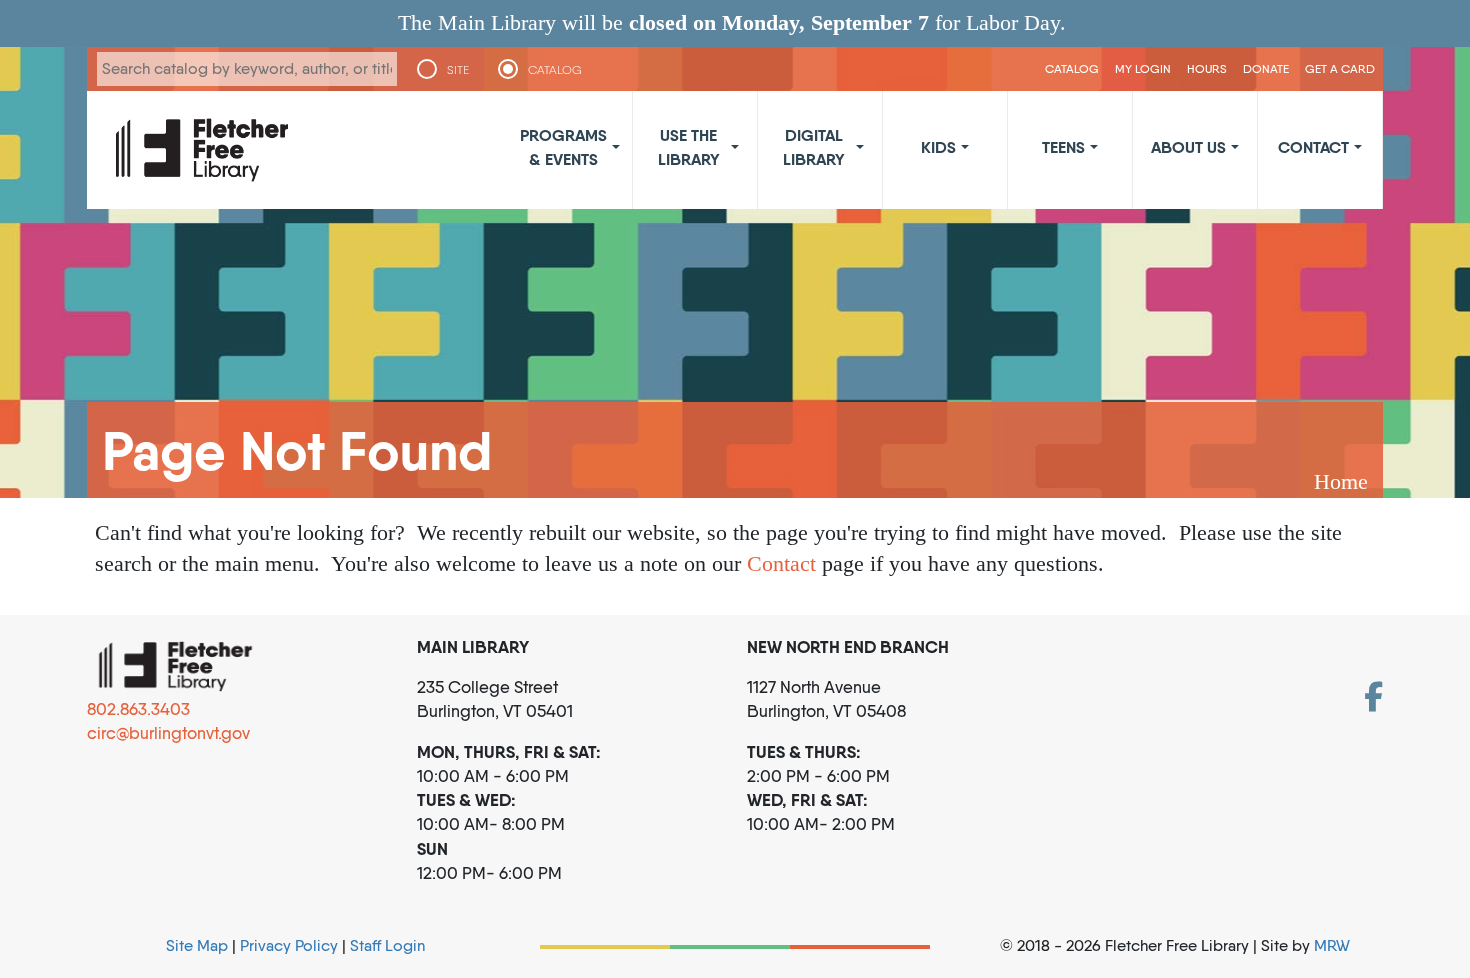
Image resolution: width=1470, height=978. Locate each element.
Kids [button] (938, 147)
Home (1341, 481)
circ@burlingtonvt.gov (168, 733)
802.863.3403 (138, 709)
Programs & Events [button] (563, 147)
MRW (1332, 945)
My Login (1143, 68)
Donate (1266, 68)
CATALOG (555, 70)
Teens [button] (1063, 147)
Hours (1207, 68)
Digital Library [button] (814, 147)
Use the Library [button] (689, 147)
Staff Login (387, 945)
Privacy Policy (289, 945)
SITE (458, 70)
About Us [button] (1188, 147)
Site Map (197, 945)
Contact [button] (1313, 147)
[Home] (202, 150)
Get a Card (1340, 68)
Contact (781, 563)
